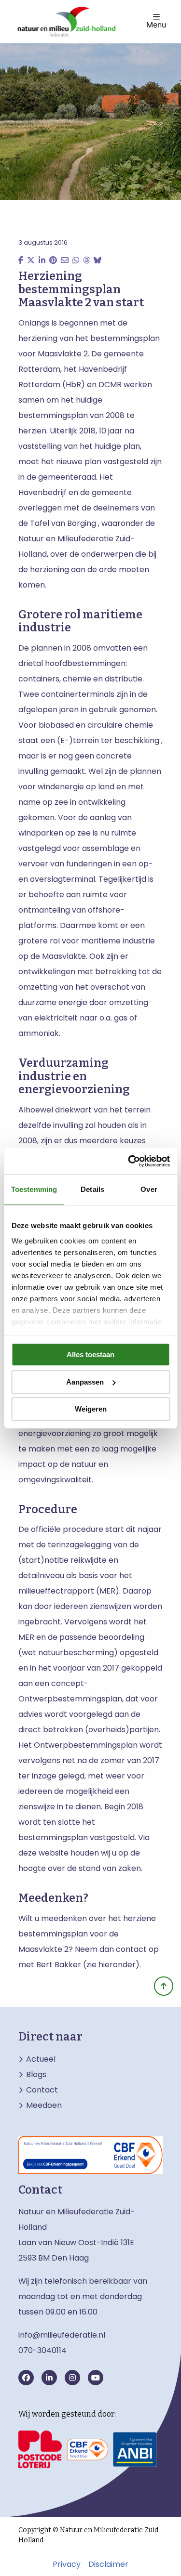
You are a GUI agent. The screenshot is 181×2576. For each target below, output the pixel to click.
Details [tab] (92, 1189)
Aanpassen (85, 1382)
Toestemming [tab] (34, 1189)
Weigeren (91, 1409)
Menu (156, 24)
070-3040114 (42, 2350)
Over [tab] (149, 1189)
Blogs (36, 2075)
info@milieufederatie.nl (62, 2335)
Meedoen (44, 2105)
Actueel (41, 2059)
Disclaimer (108, 2564)
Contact (42, 2090)
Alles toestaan (90, 1354)
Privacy (67, 2564)
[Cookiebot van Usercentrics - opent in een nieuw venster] (129, 1161)
